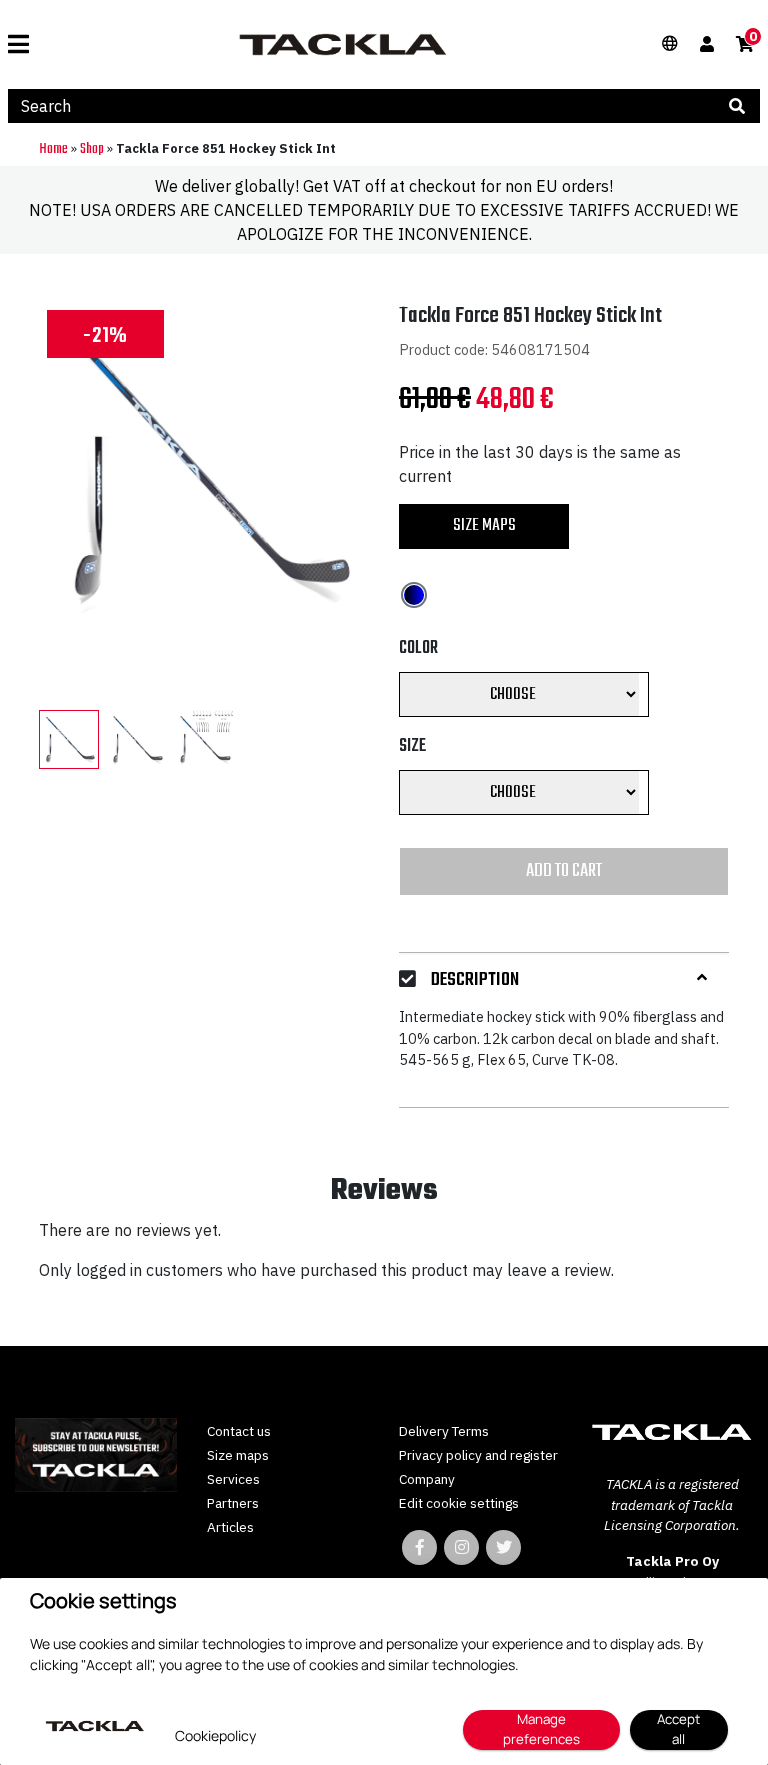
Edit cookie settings (459, 1503)
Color (418, 648)
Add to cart (564, 871)
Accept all (678, 1729)
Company (427, 1479)
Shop (92, 149)
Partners (233, 1503)
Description (475, 980)
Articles (230, 1527)
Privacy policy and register (478, 1455)
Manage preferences (541, 1729)
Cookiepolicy (215, 1735)
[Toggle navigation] (26, 44)
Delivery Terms (444, 1431)
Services (233, 1479)
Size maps (484, 525)
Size (412, 746)
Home (53, 149)
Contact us (239, 1431)
